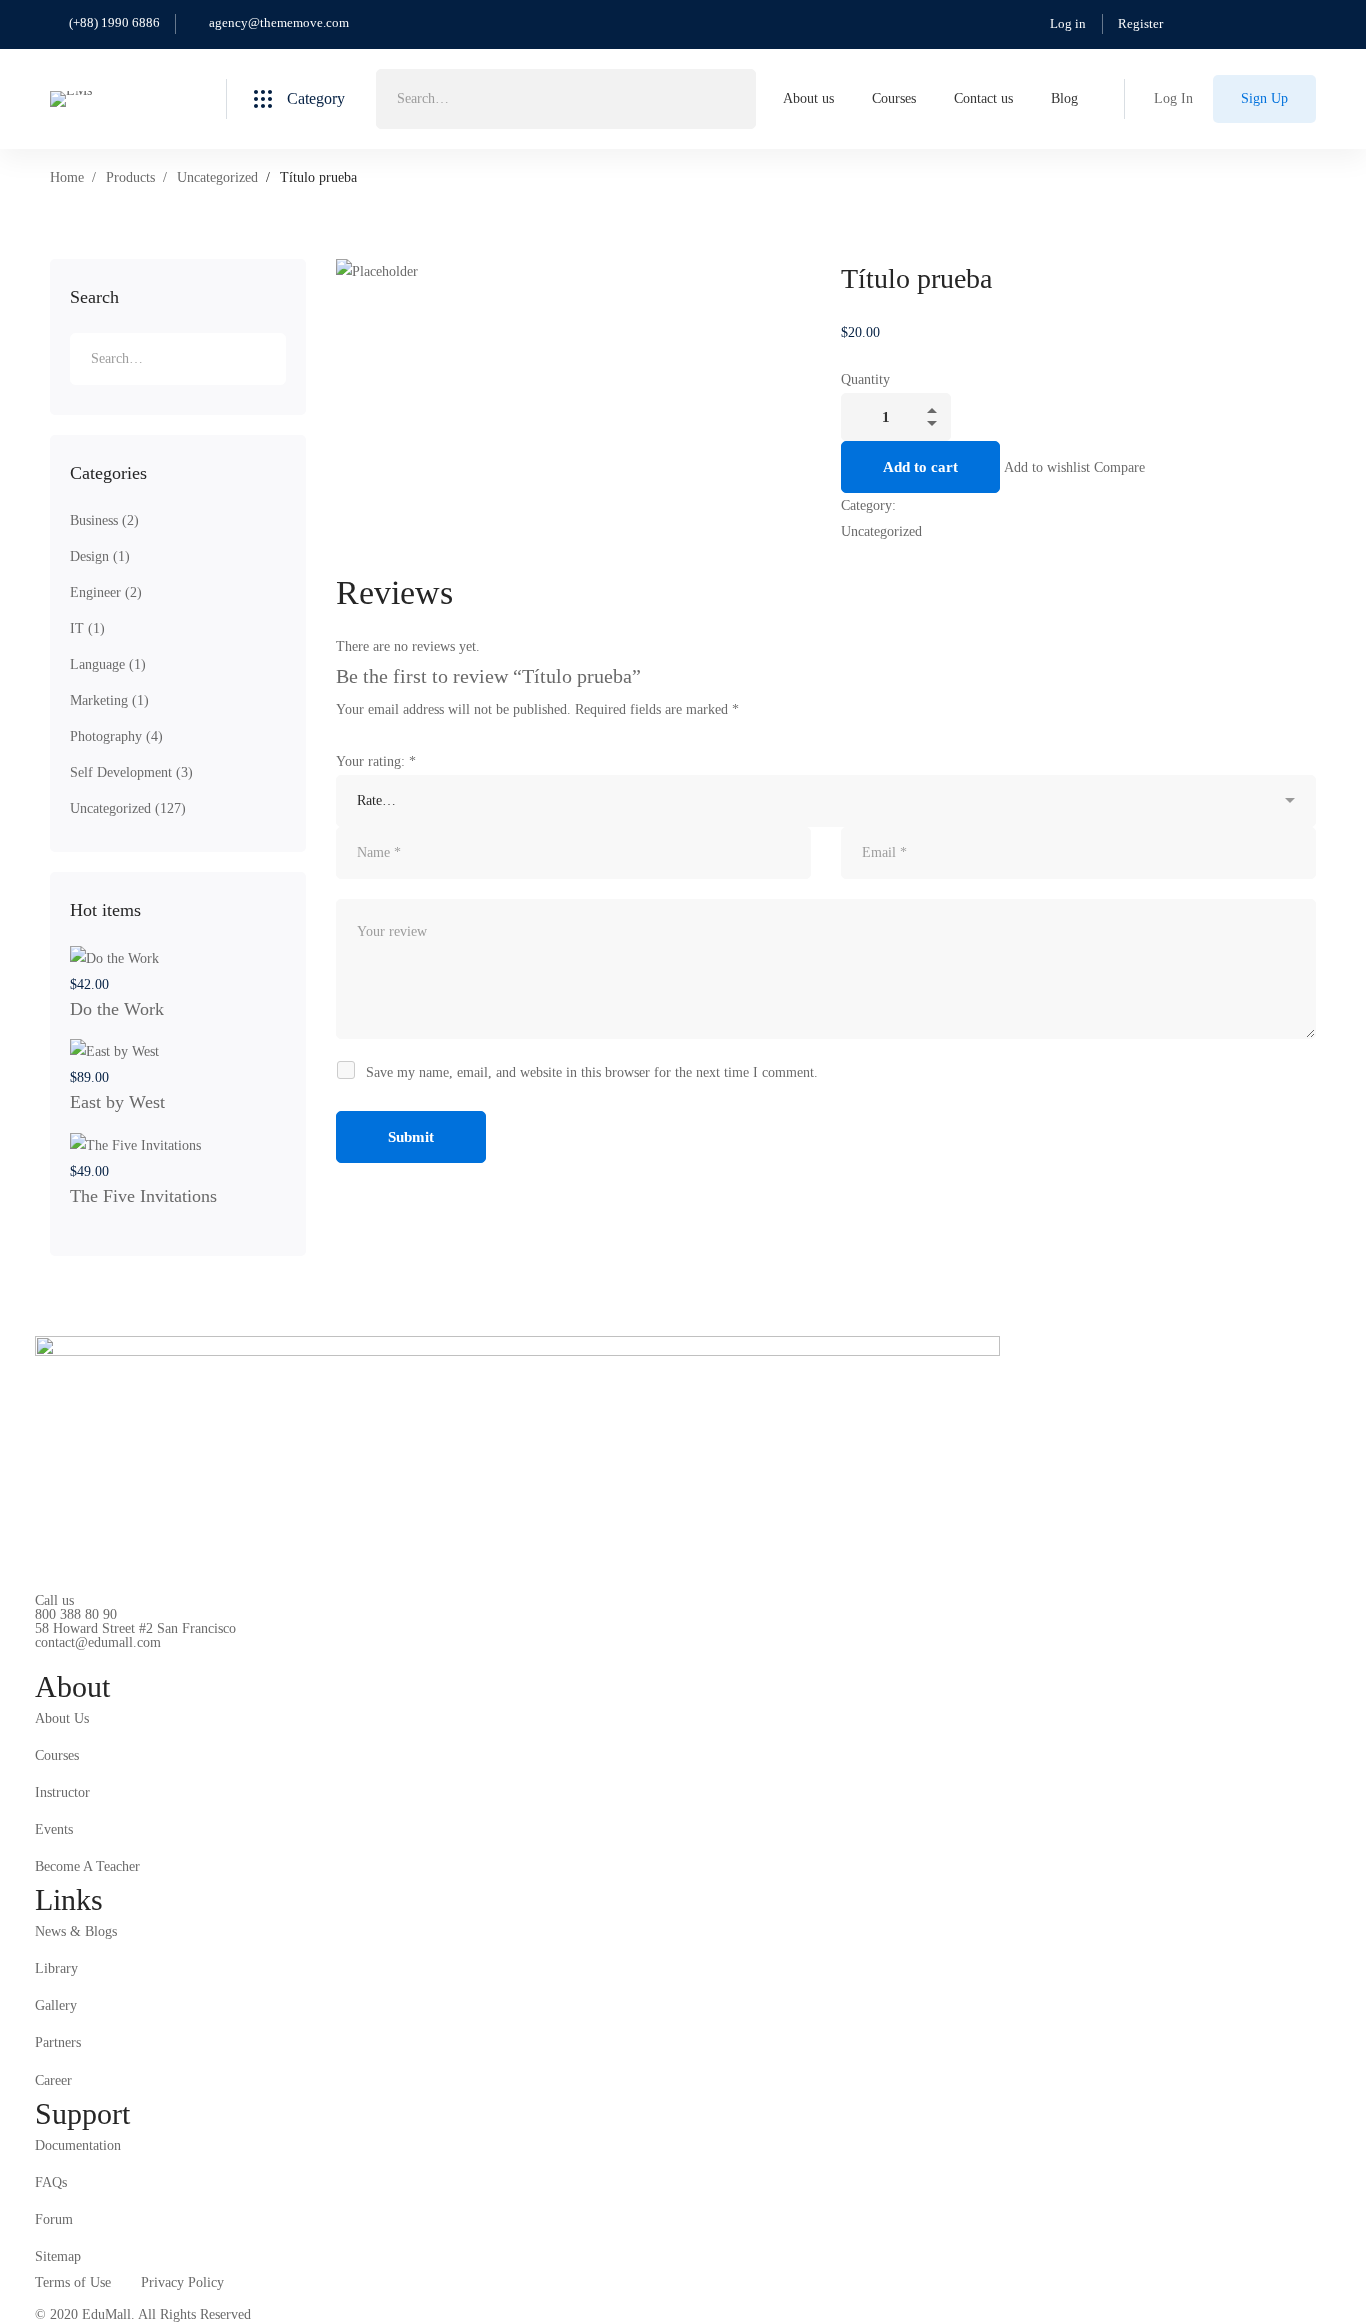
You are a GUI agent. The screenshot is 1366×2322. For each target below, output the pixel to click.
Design (100, 556)
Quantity (865, 379)
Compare (1119, 467)
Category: (868, 505)
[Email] (906, 558)
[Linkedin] (876, 558)
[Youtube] (128, 1658)
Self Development (131, 772)
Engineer (106, 592)
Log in (1068, 23)
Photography (116, 736)
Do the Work (117, 1009)
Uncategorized (217, 177)
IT (87, 628)
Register (1140, 23)
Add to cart (920, 467)
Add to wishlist (1047, 467)
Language (108, 664)
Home (67, 177)
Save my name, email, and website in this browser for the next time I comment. (592, 1072)
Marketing (109, 700)
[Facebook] (861, 558)
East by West (117, 1102)
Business (104, 520)
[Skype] (97, 1658)
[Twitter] (846, 558)
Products (130, 177)
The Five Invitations (143, 1196)
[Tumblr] (891, 558)
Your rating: (376, 761)
